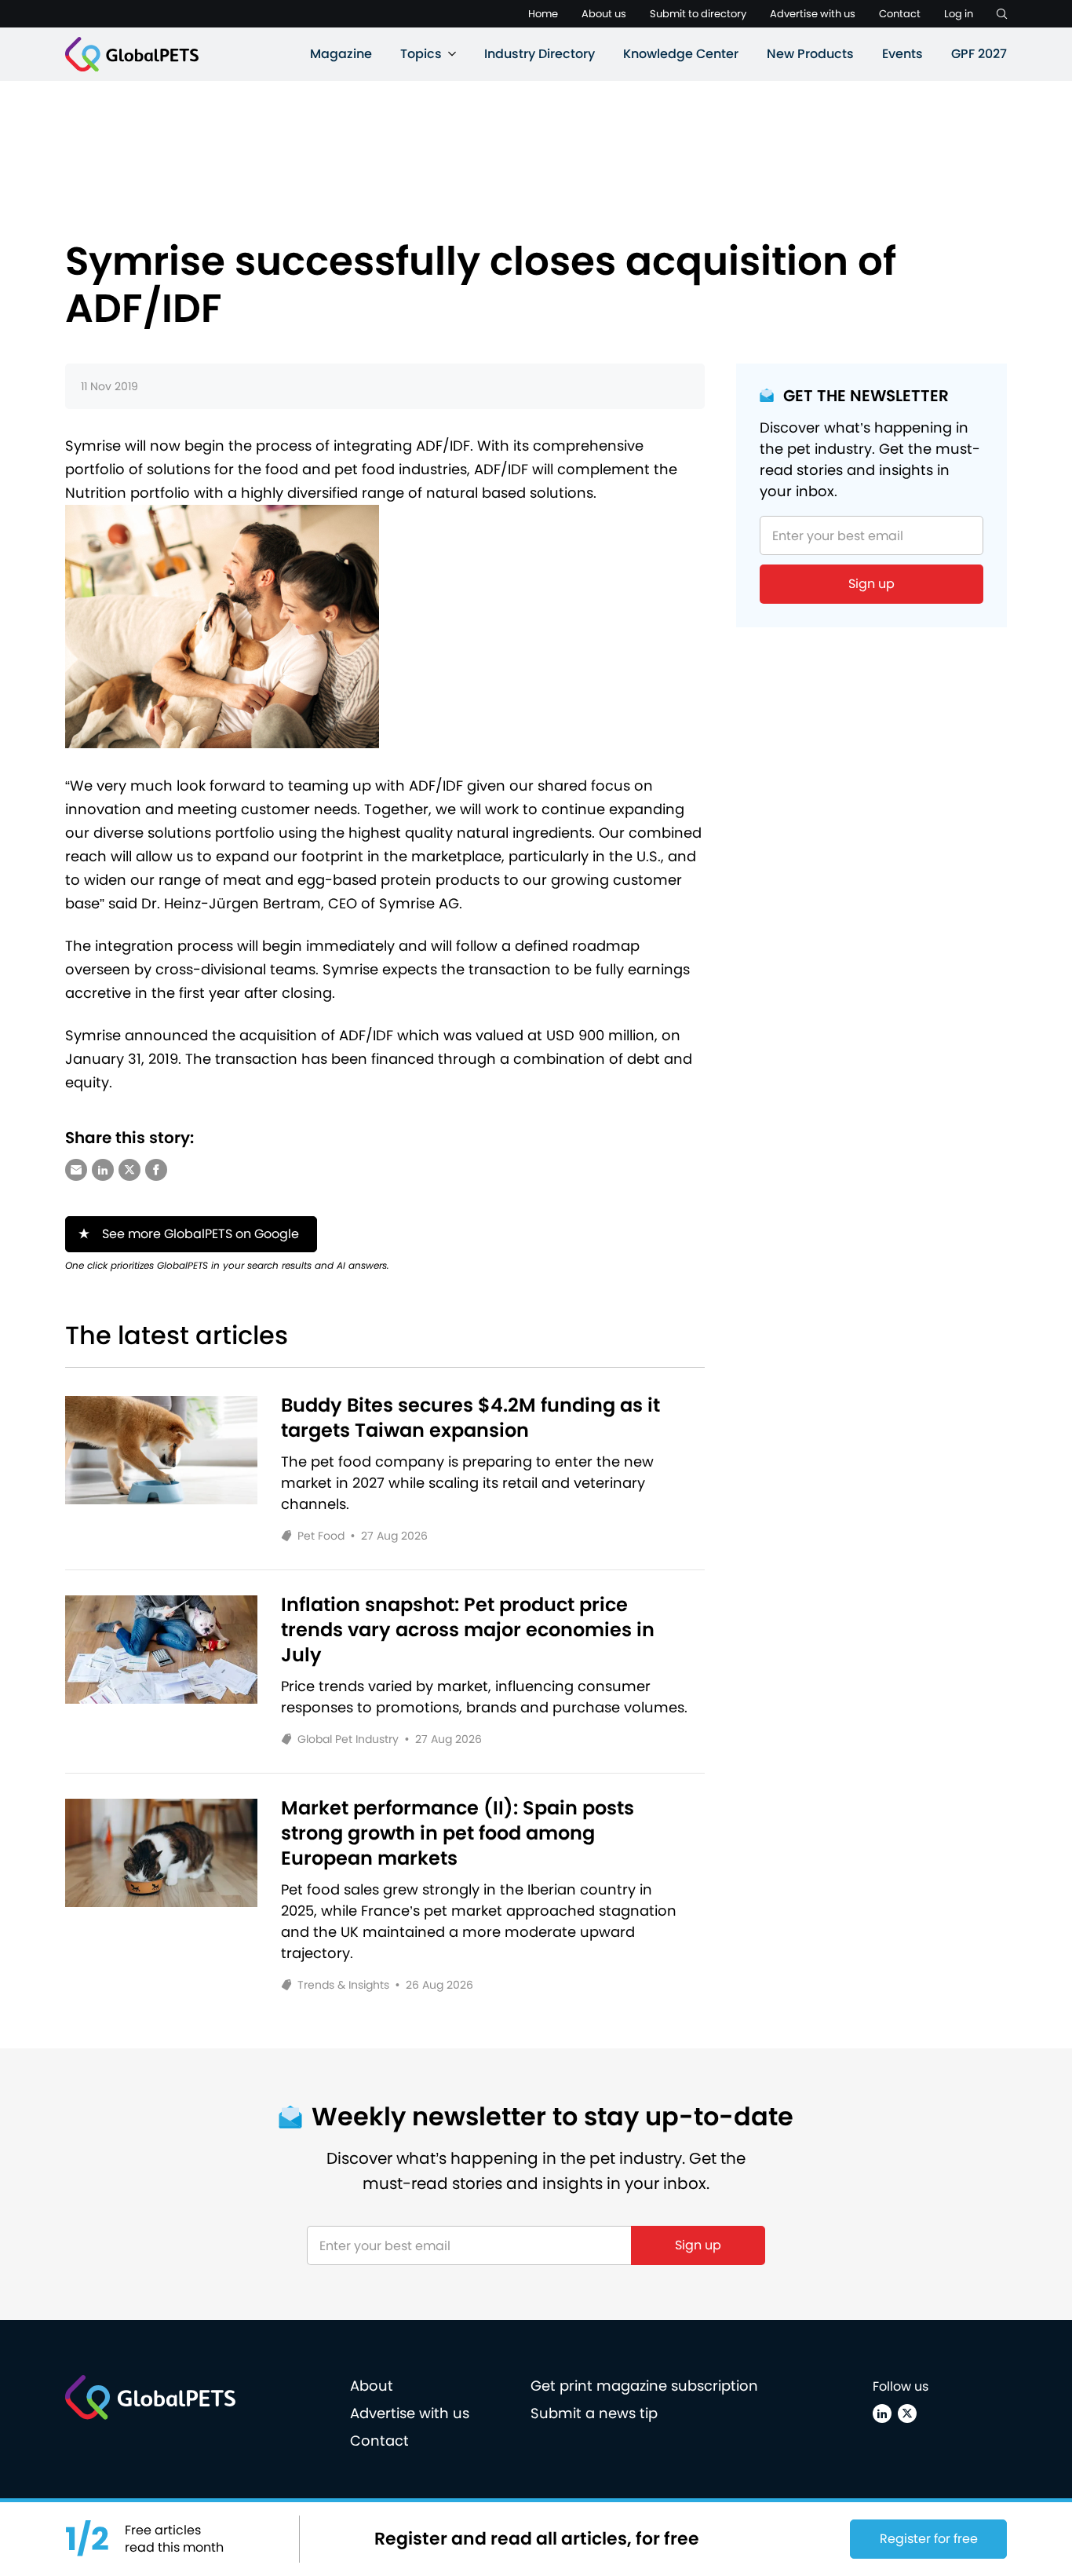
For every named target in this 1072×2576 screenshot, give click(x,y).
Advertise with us (813, 14)
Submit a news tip (594, 2413)
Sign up (871, 584)
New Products (810, 54)
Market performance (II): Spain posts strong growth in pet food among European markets (458, 1833)
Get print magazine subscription (644, 2386)
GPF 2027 (979, 54)
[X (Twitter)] (907, 2413)
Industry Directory (540, 54)
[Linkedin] (882, 2413)
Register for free (929, 2539)
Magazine (341, 54)
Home (543, 14)
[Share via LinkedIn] (103, 1170)
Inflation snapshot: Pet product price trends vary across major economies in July (468, 1630)
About (372, 2386)
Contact (900, 14)
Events (902, 54)
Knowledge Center (681, 54)
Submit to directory (698, 14)
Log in (959, 14)
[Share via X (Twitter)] (129, 1170)
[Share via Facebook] (156, 1170)
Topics (421, 54)
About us (604, 14)
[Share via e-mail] (76, 1170)
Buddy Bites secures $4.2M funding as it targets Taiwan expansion (470, 1418)
